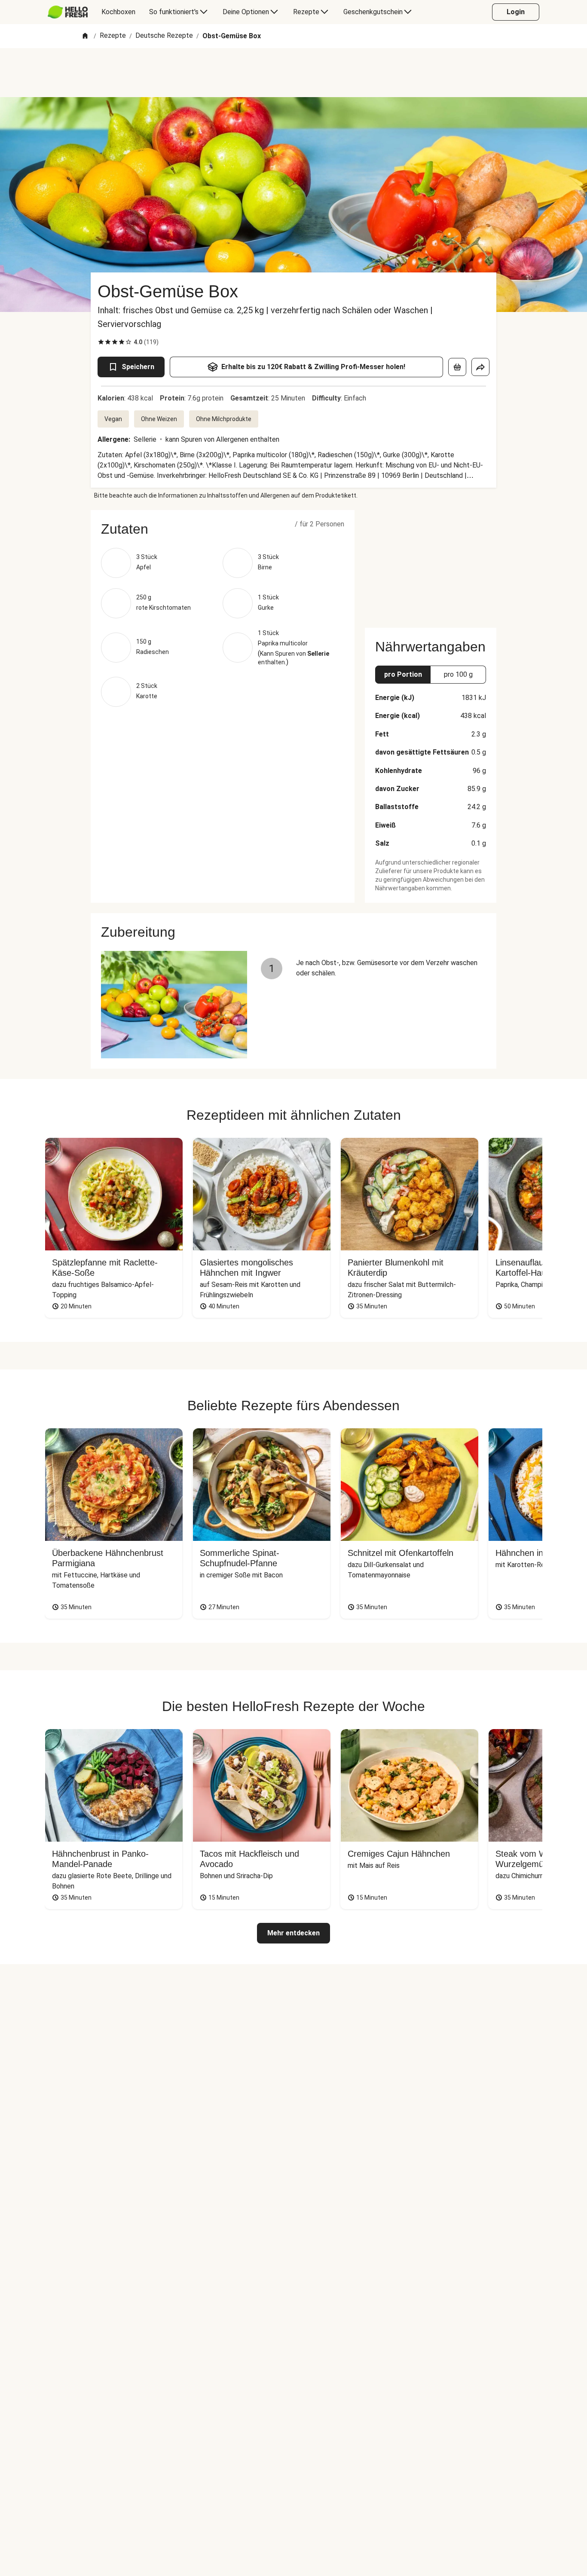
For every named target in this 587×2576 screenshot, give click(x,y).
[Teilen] (480, 367)
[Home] (85, 36)
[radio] (101, 342)
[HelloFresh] (68, 12)
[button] (223, 529)
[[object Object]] (457, 367)
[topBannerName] (293, 73)
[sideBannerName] (431, 564)
